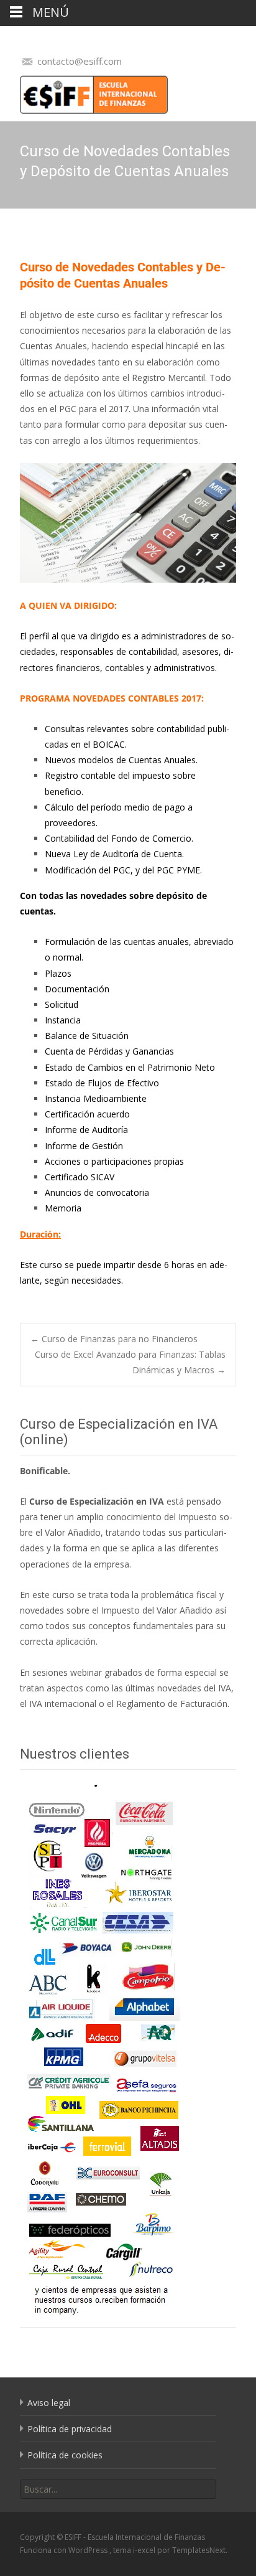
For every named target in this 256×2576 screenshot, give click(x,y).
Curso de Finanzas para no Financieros (114, 1339)
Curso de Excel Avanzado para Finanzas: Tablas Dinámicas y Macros (130, 1362)
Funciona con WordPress (65, 2550)
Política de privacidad (70, 2429)
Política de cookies (65, 2455)
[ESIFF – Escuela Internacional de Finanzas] (84, 92)
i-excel (145, 2550)
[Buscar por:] (118, 2489)
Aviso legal (49, 2403)
